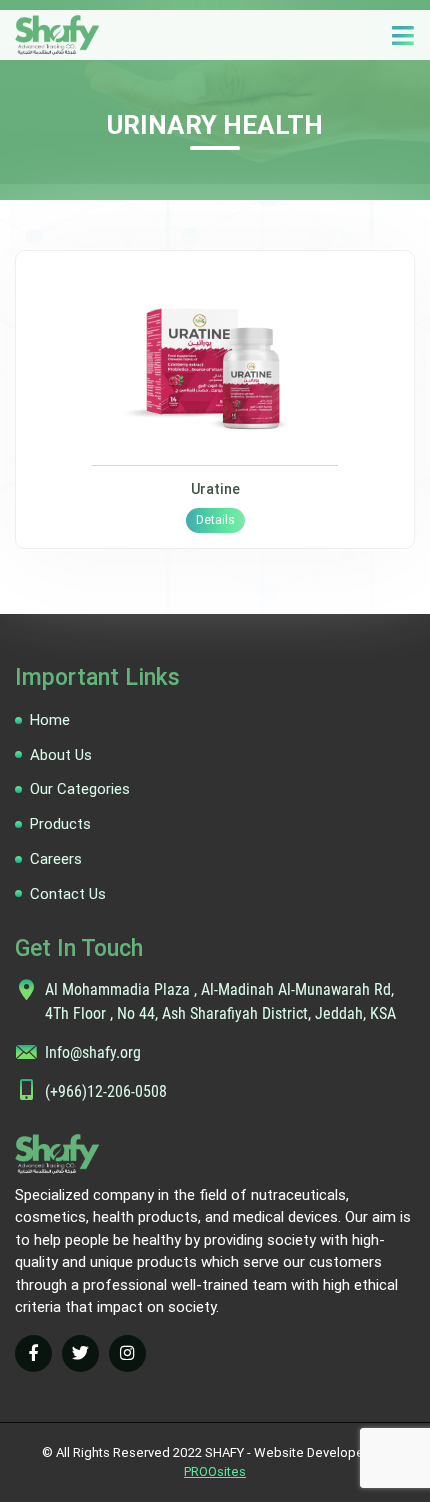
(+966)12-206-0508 (106, 1091)
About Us (61, 755)
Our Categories (80, 789)
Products (60, 824)
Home (50, 720)
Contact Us (68, 894)
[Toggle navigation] (402, 36)
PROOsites (215, 1471)
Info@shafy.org (93, 1052)
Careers (56, 859)
